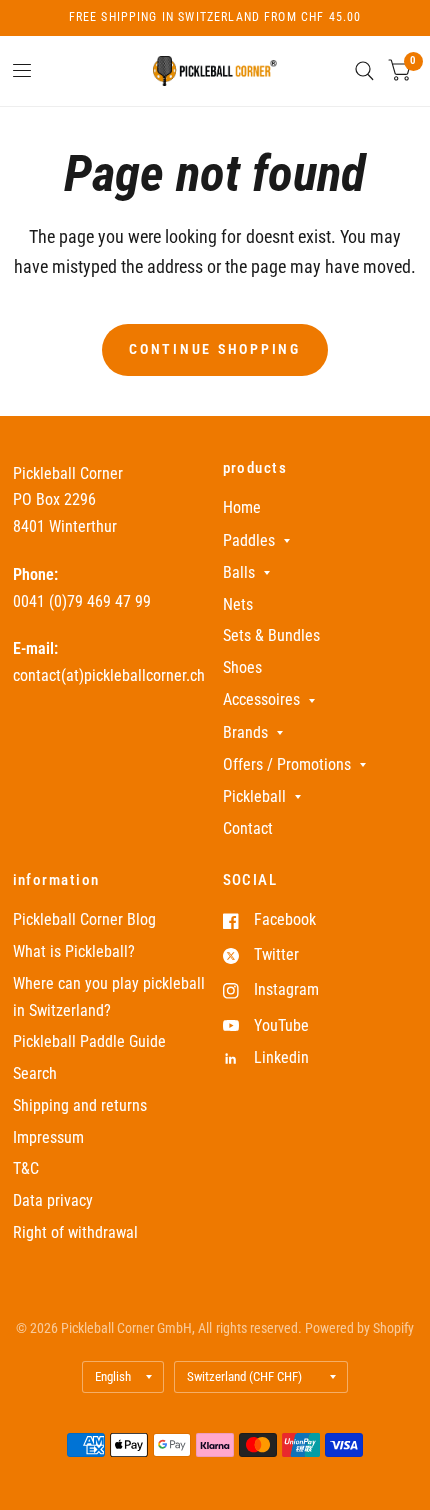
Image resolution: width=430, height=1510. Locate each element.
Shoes (242, 667)
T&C (26, 1168)
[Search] (364, 71)
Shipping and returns (80, 1105)
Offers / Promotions (287, 764)
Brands (245, 732)
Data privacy (53, 1200)
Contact (248, 828)
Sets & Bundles (271, 635)
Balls (239, 572)
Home (242, 507)
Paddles (249, 540)
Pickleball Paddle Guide (89, 1041)
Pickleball (254, 796)
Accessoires (261, 699)
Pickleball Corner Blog (84, 919)
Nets (238, 604)
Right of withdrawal (75, 1232)
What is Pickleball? (74, 951)
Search (35, 1073)
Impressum (48, 1137)
